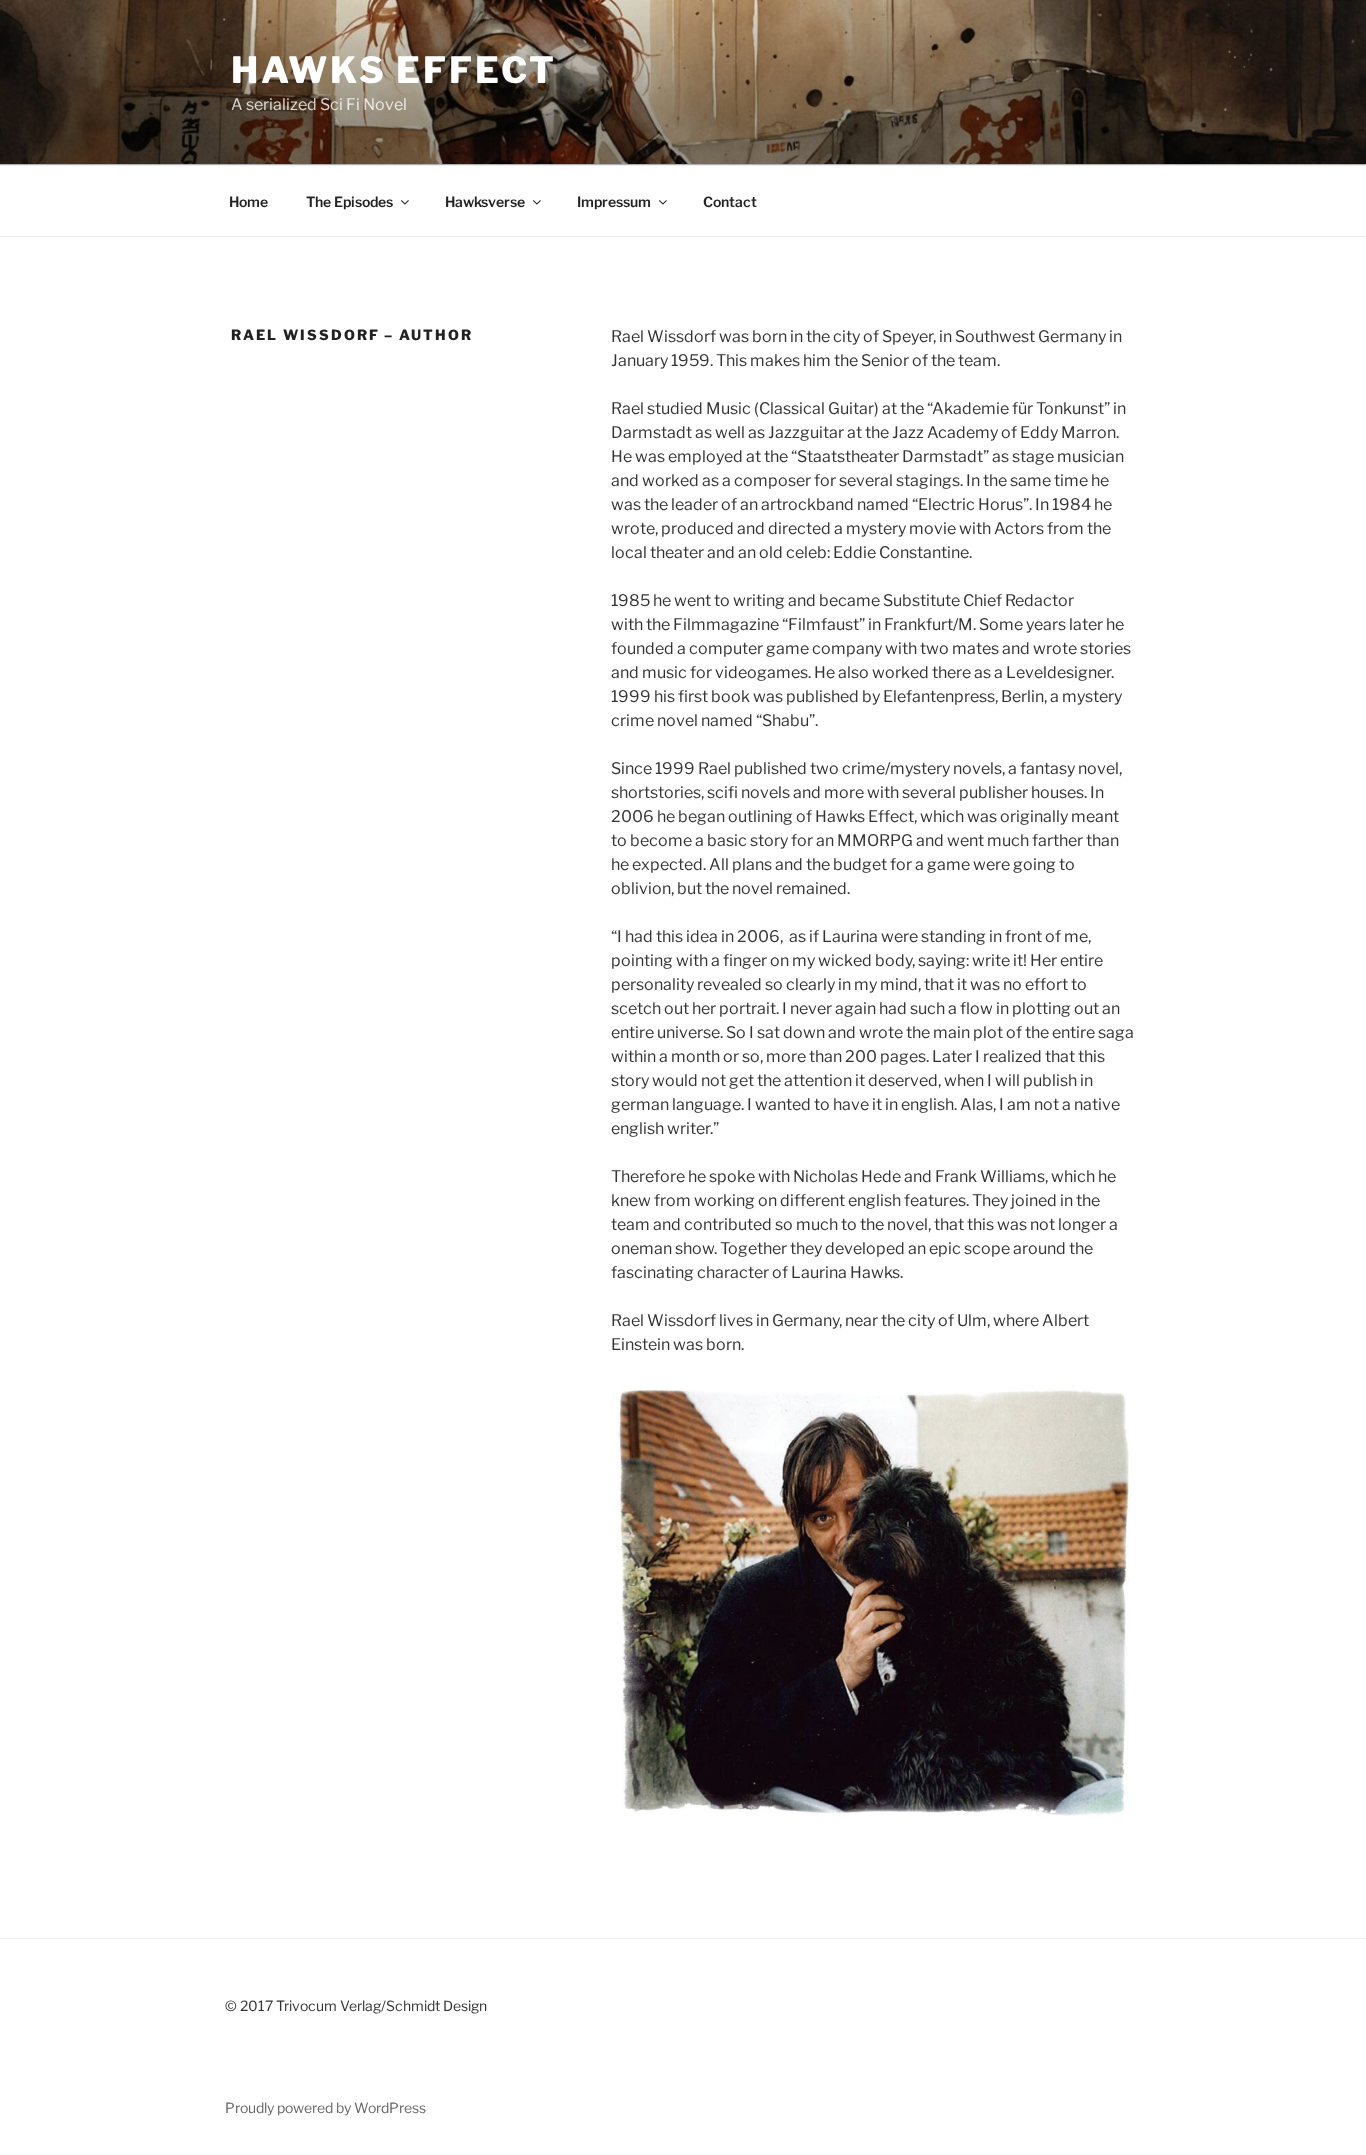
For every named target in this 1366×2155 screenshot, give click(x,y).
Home (248, 201)
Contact (730, 201)
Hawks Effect (394, 70)
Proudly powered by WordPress (325, 2107)
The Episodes (349, 201)
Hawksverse (485, 201)
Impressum (614, 201)
